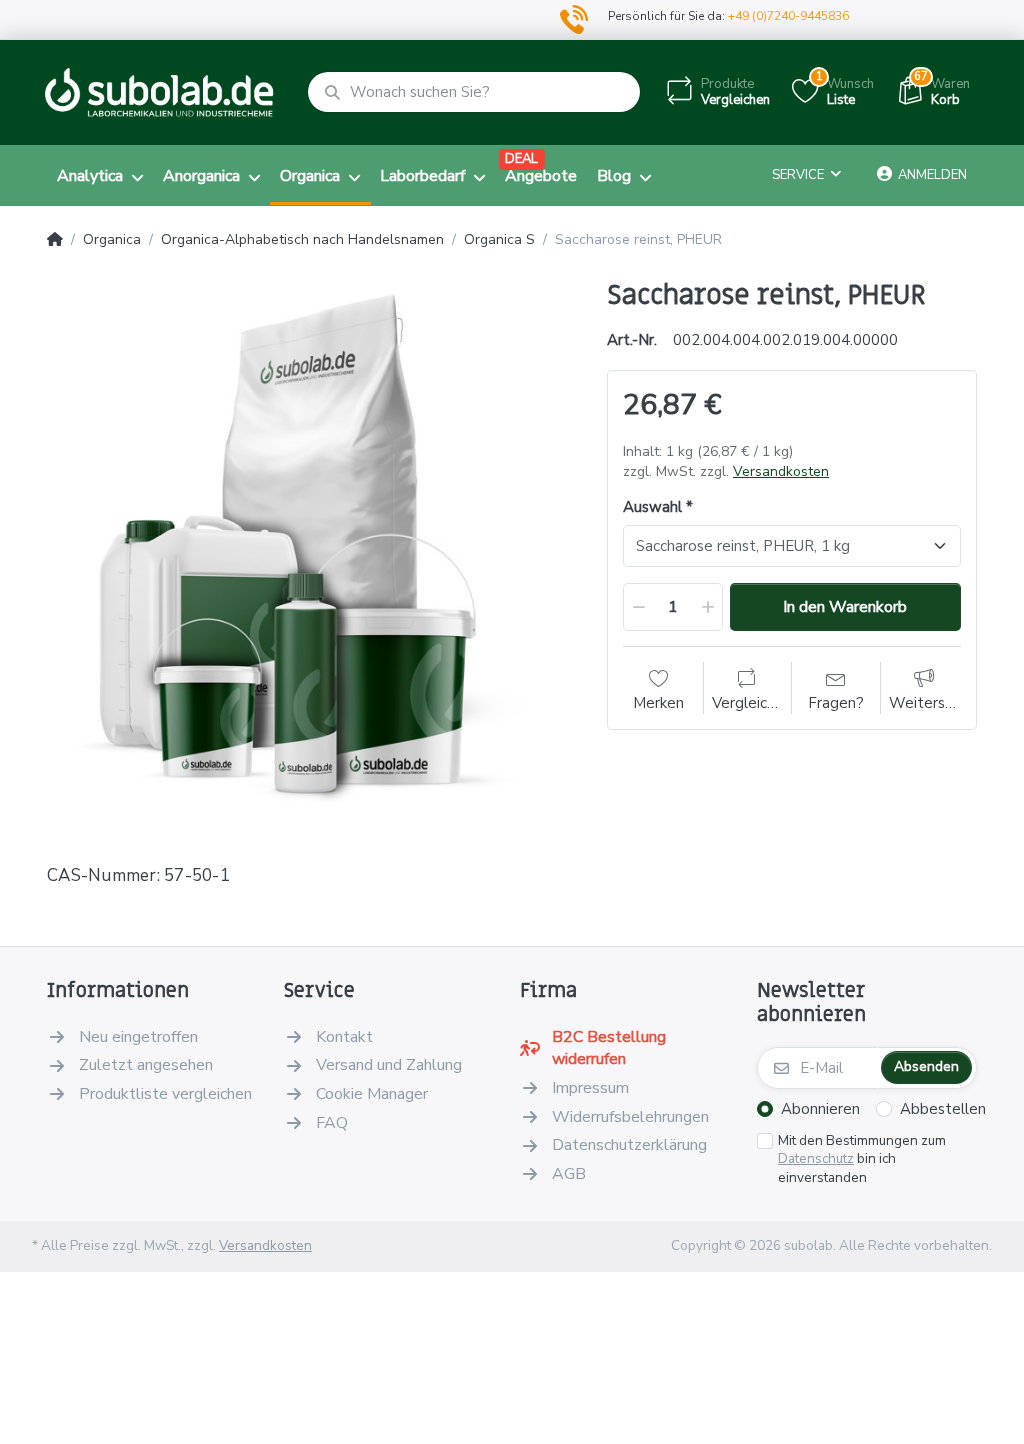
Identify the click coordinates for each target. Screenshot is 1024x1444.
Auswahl (652, 507)
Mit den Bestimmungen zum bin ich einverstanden (862, 1160)
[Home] (55, 240)
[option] (312, 545)
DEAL (521, 159)
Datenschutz (816, 1158)
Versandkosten (781, 471)
